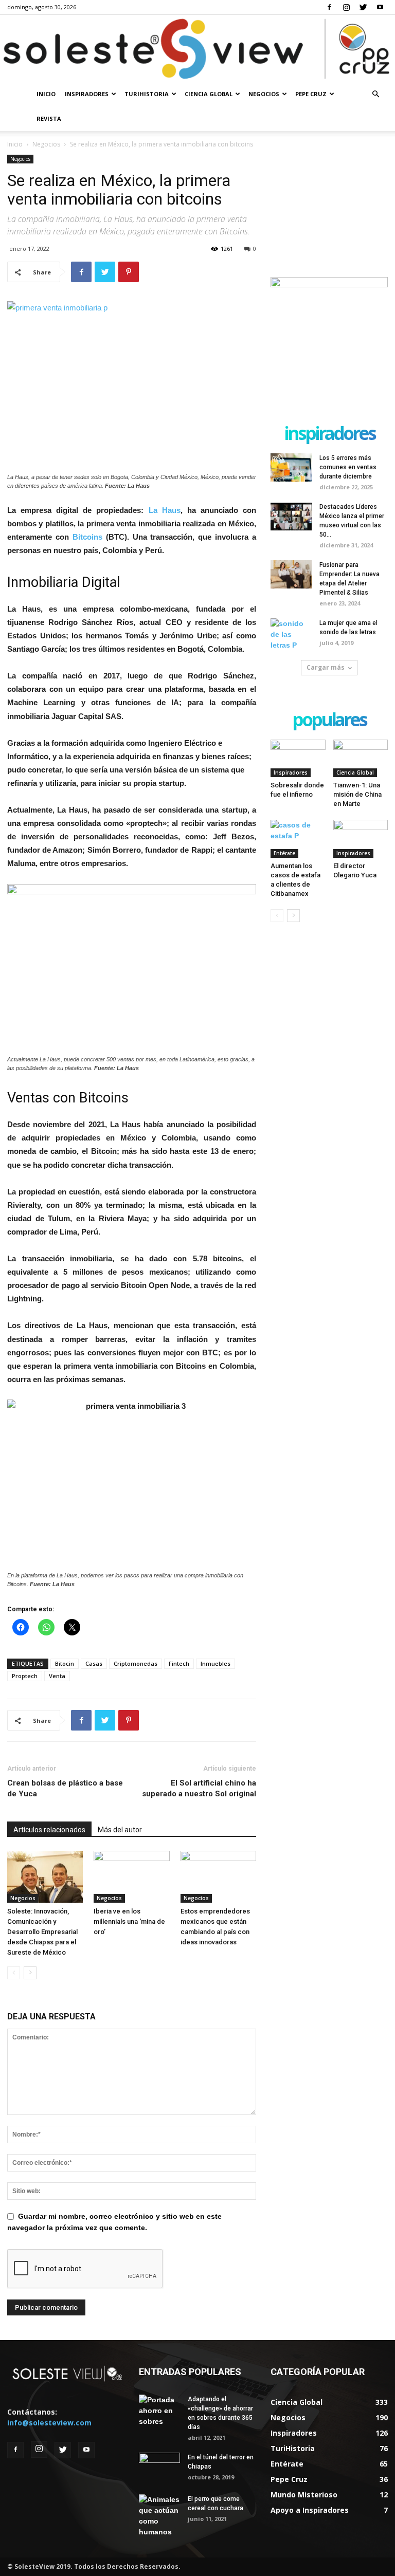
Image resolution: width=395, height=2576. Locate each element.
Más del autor (120, 1830)
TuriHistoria (147, 94)
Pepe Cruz (311, 94)
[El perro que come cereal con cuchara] (159, 2516)
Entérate (284, 853)
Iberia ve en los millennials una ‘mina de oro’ (129, 1921)
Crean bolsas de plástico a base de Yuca (65, 1788)
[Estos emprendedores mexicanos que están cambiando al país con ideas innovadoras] (218, 1877)
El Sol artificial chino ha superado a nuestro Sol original (199, 1788)
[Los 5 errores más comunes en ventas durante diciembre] (291, 467)
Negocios (264, 94)
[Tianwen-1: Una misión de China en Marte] (361, 758)
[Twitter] (363, 7)
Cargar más (326, 667)
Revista (49, 118)
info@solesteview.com (49, 2423)
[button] (375, 94)
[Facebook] (329, 7)
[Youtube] (380, 7)
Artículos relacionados (49, 1830)
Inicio (46, 94)
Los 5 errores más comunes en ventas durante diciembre (348, 467)
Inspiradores (87, 94)
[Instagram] (346, 7)
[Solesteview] (197, 49)
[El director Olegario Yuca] (361, 839)
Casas (94, 1663)
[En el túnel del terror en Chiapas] (159, 2467)
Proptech (25, 1676)
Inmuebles (216, 1663)
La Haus (165, 510)
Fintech (179, 1663)
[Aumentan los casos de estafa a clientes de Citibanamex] (298, 839)
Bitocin (65, 1663)
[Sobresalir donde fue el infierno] (298, 758)
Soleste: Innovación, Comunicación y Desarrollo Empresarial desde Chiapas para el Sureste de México (42, 1932)
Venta (57, 1676)
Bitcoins (87, 537)
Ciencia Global (209, 94)
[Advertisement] (329, 206)
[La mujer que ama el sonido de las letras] (291, 634)
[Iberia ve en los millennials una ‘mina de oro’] (131, 1877)
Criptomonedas (136, 1663)
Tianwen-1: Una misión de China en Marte (357, 794)
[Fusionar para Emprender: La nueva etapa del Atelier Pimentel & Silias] (291, 574)
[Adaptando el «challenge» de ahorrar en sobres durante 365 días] (159, 2411)
